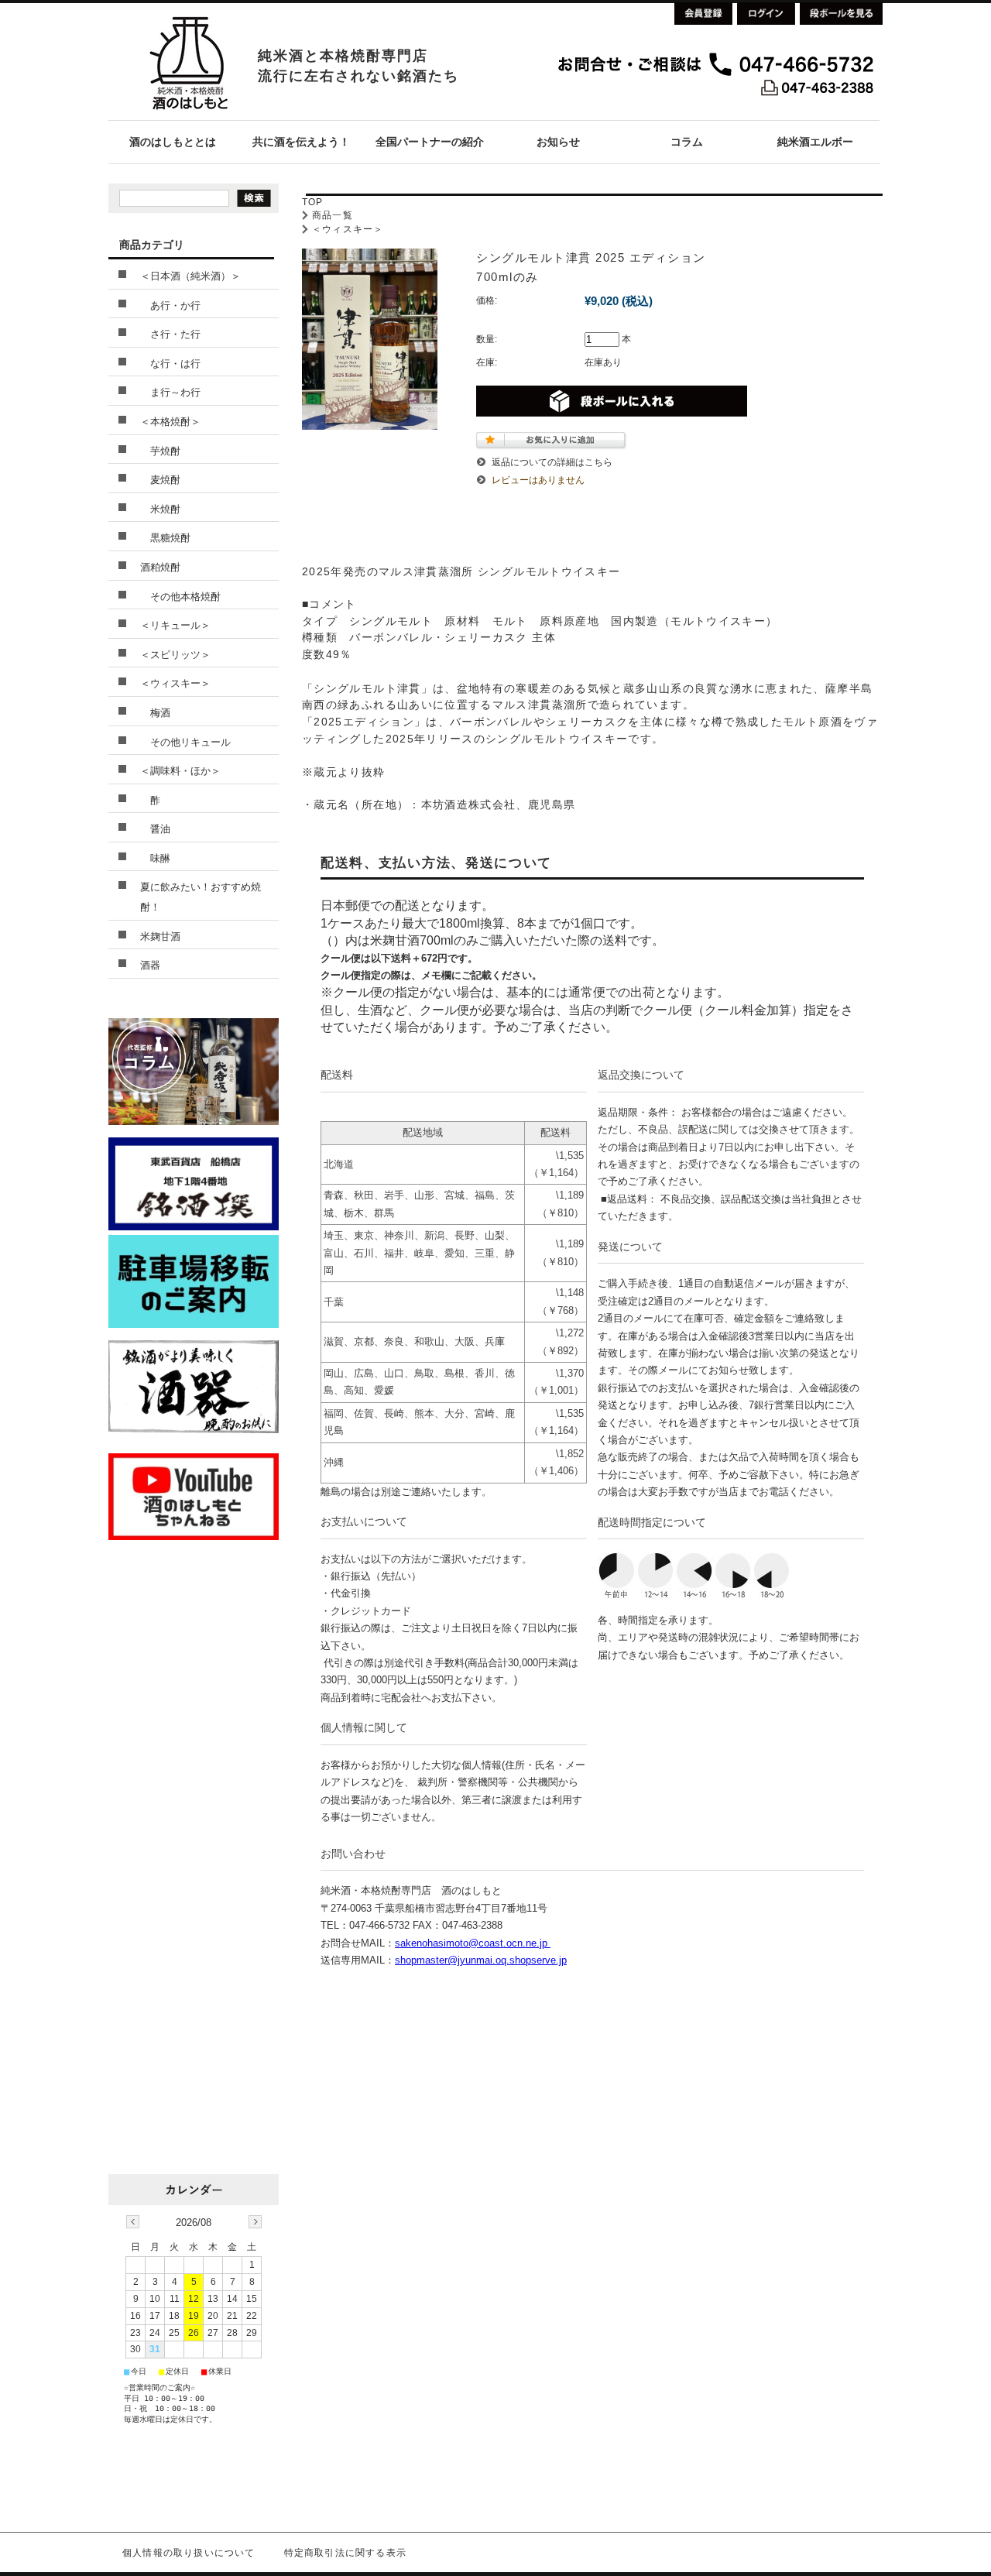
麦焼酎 (160, 480)
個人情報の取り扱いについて (189, 2553)
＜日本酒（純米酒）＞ (190, 276)
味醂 (155, 858)
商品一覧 (333, 215)
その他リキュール (185, 742)
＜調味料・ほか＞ (180, 771)
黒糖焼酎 (165, 538)
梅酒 (155, 713)
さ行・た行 (170, 334)
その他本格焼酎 (180, 597)
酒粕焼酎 (160, 567)
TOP (313, 202)
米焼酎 (160, 509)
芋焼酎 (160, 451)
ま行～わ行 (170, 392)
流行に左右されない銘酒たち (358, 76)
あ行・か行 (170, 305)
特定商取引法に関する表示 (345, 2553)
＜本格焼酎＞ (170, 422)
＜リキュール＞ (175, 625)
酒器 (150, 965)
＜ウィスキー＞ (348, 229)
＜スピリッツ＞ (175, 655)
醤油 (155, 829)
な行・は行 (170, 364)
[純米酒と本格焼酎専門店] (188, 116)
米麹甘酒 (160, 936)
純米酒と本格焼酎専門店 (343, 56)
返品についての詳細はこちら (552, 462)
